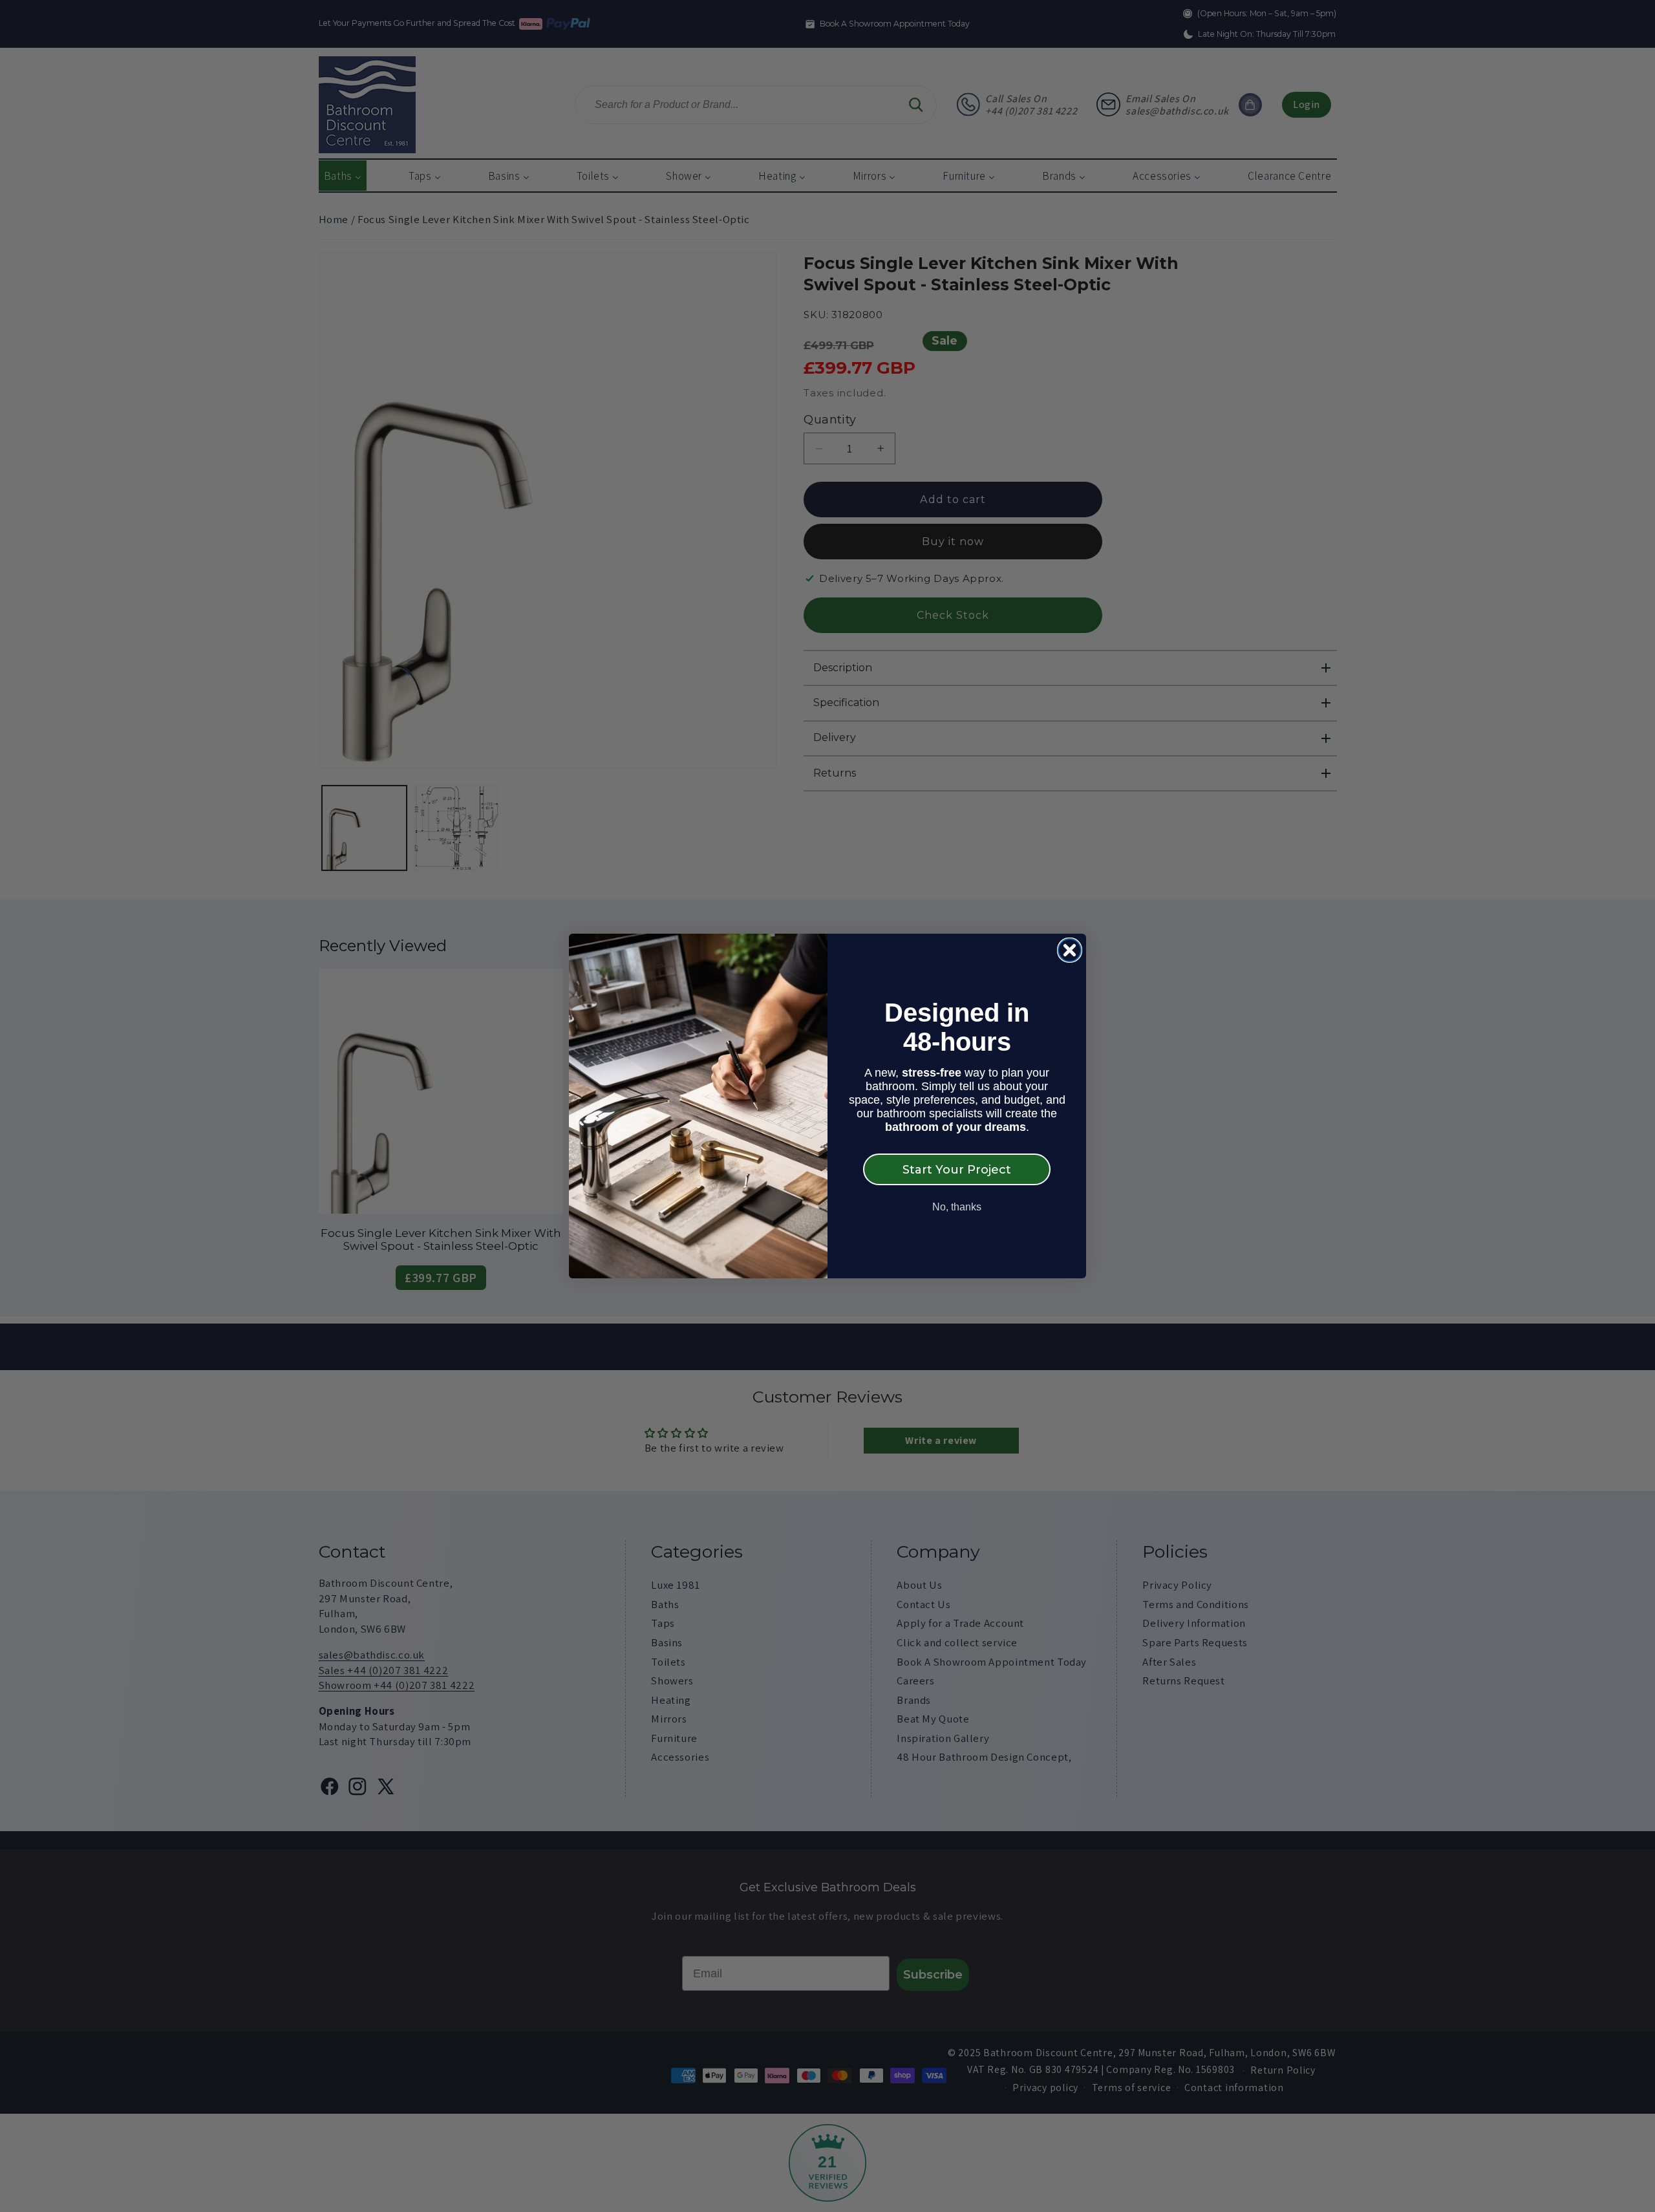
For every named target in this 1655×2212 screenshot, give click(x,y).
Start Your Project (957, 1170)
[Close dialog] (1070, 950)
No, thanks (957, 1207)
